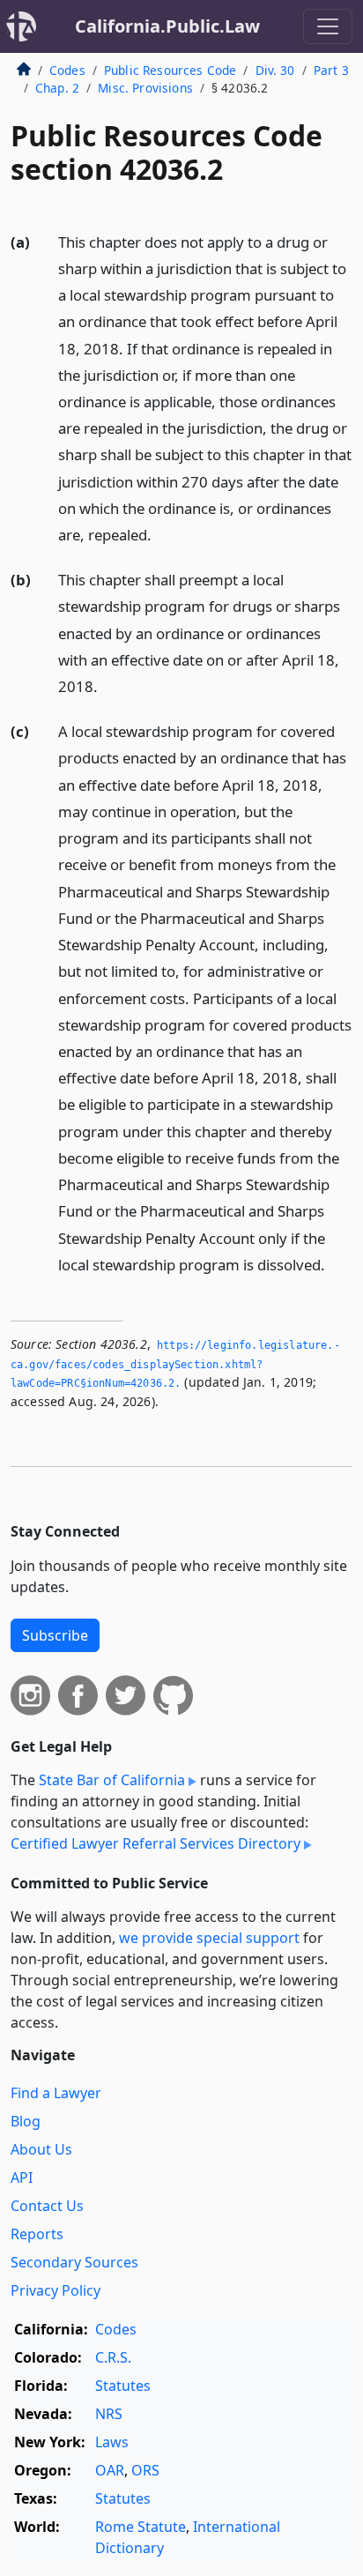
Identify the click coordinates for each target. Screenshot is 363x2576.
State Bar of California (112, 1780)
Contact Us (47, 2206)
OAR (110, 2470)
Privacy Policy (56, 2290)
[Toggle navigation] (328, 26)
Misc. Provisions (145, 88)
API (22, 2178)
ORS (145, 2470)
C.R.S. (113, 2357)
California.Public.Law (167, 26)
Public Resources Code (170, 70)
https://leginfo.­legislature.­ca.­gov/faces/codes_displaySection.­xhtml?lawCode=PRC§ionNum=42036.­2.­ (175, 1364)
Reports (37, 2234)
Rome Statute (141, 2527)
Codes (67, 70)
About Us (41, 2149)
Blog (26, 2121)
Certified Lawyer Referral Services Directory (156, 1843)
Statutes (123, 2386)
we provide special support (209, 1938)
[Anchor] (161, 534)
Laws (112, 2442)
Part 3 (331, 70)
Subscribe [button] (55, 1635)
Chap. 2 (57, 88)
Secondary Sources (74, 2262)
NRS (109, 2414)
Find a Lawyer (56, 2093)
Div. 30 (275, 70)
